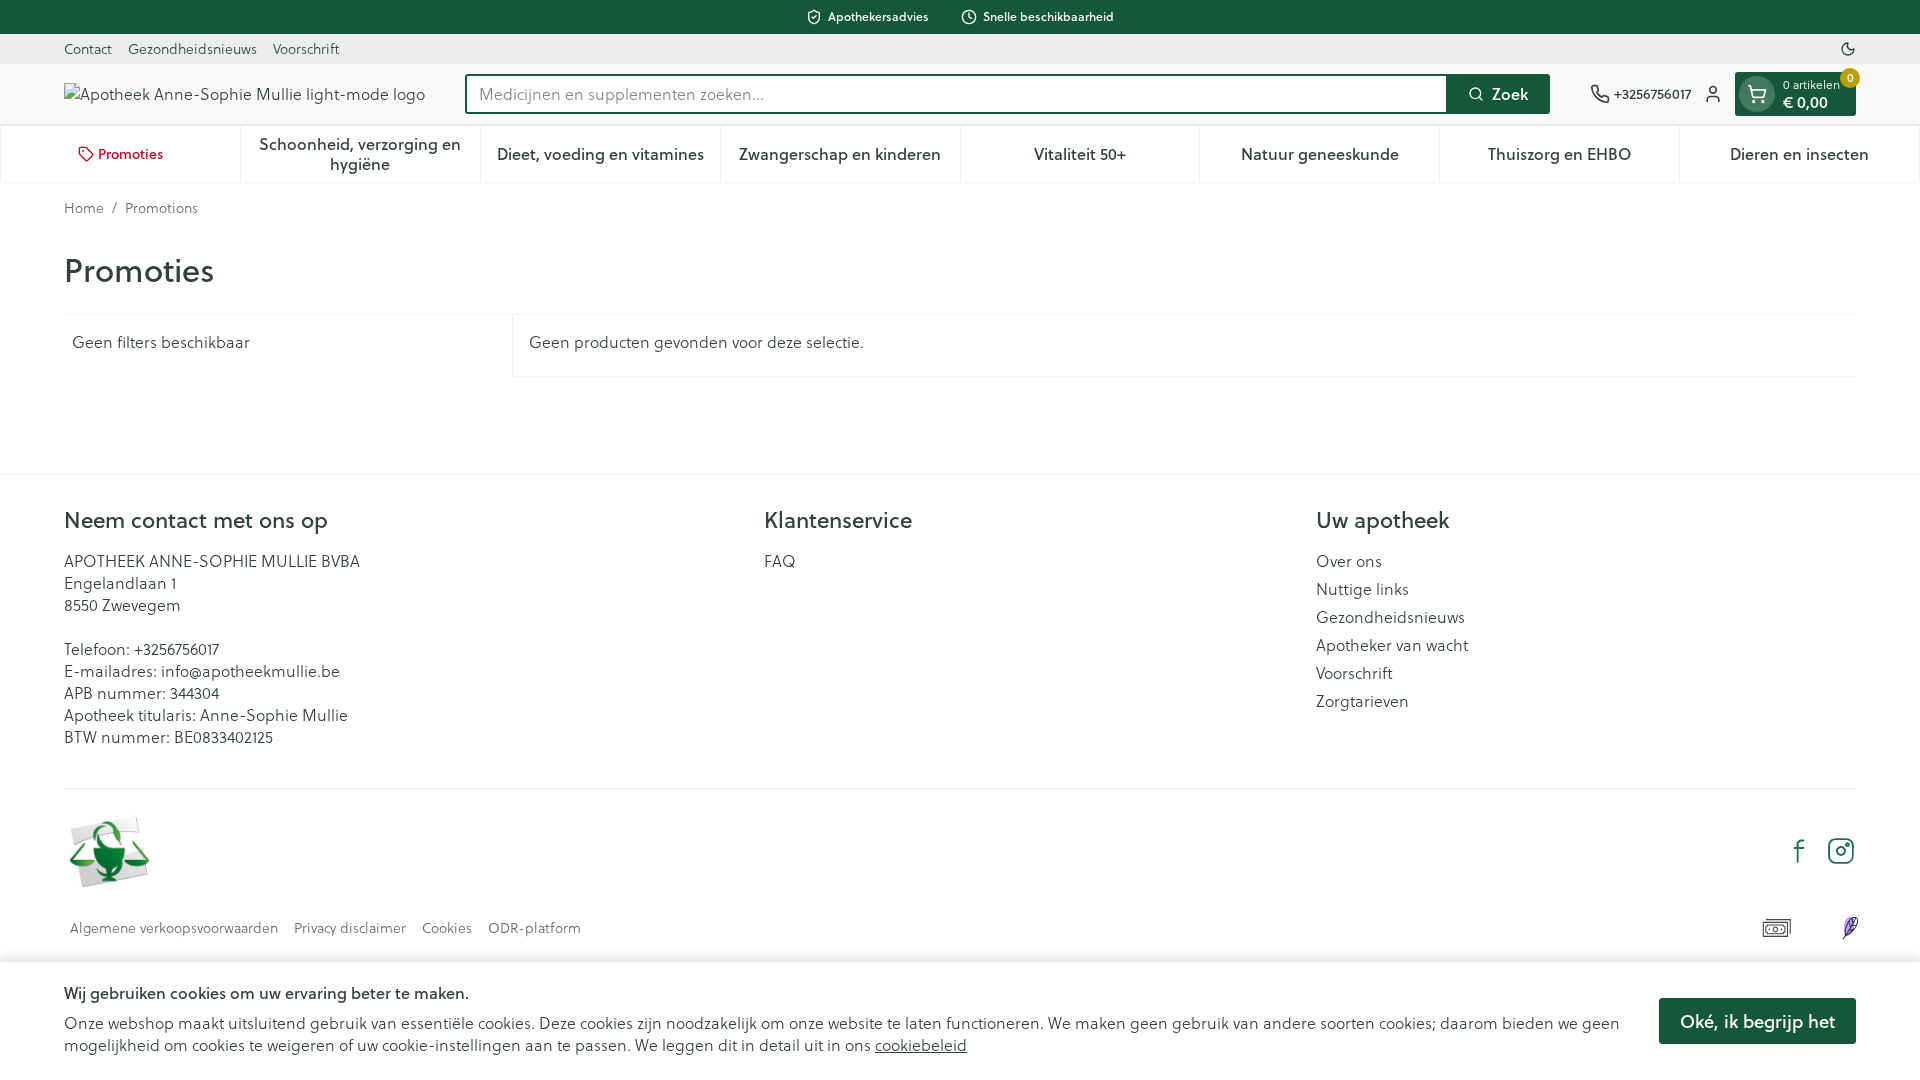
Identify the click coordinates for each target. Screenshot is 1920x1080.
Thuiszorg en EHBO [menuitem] (1583, 158)
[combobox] (956, 94)
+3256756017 (176, 649)
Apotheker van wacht (1392, 645)
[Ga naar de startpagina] (244, 94)
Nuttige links (1362, 589)
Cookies (447, 928)
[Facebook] (1799, 851)
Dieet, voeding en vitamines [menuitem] (608, 158)
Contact (88, 49)
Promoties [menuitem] (130, 154)
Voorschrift (306, 49)
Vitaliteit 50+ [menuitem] (1116, 158)
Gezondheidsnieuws (192, 49)
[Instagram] (1841, 851)
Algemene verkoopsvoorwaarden (174, 928)
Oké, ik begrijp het (1757, 1021)
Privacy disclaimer (350, 928)
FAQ (780, 561)
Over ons (1349, 561)
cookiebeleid (921, 1045)
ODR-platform (534, 928)
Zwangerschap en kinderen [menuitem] (849, 158)
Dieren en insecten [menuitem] (1824, 158)
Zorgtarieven (1362, 701)
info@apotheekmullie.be (250, 671)
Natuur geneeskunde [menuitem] (1340, 158)
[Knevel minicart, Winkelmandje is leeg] (1757, 94)
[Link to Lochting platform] (1850, 928)
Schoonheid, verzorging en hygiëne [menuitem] (369, 153)
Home (84, 208)
